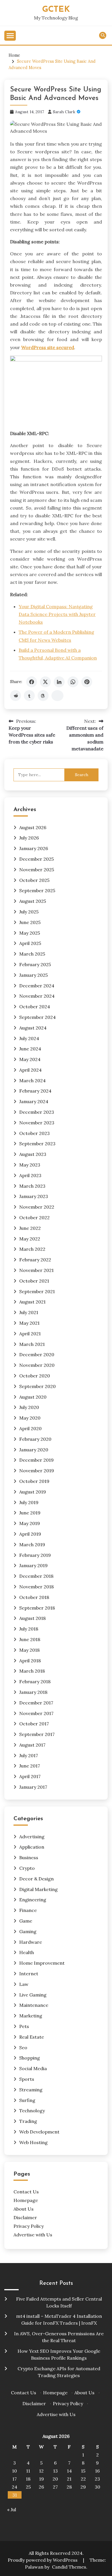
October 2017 (34, 1724)
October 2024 (35, 1007)
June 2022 (30, 1228)
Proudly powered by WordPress (43, 2560)
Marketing (31, 2016)
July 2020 (29, 1407)
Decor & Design (36, 1879)
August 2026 (33, 827)
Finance (28, 1910)
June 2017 (30, 1766)
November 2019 (37, 1471)
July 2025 (29, 912)
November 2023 (37, 1123)
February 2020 (35, 1439)
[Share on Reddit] (16, 696)
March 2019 (32, 1545)
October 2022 (34, 1217)
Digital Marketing (38, 1889)
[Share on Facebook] (32, 682)
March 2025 (32, 954)
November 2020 (37, 1365)
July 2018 (29, 1629)
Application (32, 1847)
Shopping (30, 2058)
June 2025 (30, 922)
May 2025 (30, 933)
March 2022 (32, 1249)
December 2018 (36, 1576)
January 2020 (34, 1450)
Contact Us (26, 2192)
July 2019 (29, 1502)
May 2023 (30, 1165)
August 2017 (32, 1745)
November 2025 (37, 870)
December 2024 (37, 986)
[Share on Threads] (43, 696)
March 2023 (32, 1186)
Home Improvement (42, 1963)
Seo (23, 2048)
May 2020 (30, 1418)
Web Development (39, 2132)
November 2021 (36, 1270)
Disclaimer (25, 2217)
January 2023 (34, 1196)
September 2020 (37, 1386)
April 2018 (30, 1661)
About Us (24, 2209)
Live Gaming (33, 1995)
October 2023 (34, 1133)
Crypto (27, 1868)
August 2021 (32, 1302)
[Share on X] (45, 682)
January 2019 (33, 1565)
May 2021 (29, 1323)
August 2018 (32, 1618)
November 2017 (36, 1713)
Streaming (31, 2090)
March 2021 (32, 1344)
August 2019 (33, 1492)
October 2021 (34, 1281)
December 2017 (36, 1703)
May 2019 (30, 1523)
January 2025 (33, 975)
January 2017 (33, 1787)
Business (29, 1857)
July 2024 (29, 1038)
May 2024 (30, 1059)
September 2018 (37, 1608)
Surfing (27, 2100)
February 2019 (35, 1555)
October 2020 (35, 1376)
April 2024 (30, 1070)
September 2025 (37, 890)
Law (24, 1984)
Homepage (26, 2200)
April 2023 (30, 1175)
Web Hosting (33, 2142)
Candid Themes (69, 2567)
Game (26, 1921)
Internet (29, 1974)
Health (27, 1952)
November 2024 (37, 996)
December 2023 (37, 1112)
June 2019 (30, 1513)
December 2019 (36, 1460)
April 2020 (30, 1428)
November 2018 (36, 1587)
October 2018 (34, 1597)
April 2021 (30, 1334)
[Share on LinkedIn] (59, 682)
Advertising (32, 1837)
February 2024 (35, 1091)
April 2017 (30, 1776)
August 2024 (33, 1028)
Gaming (28, 1931)
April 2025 (30, 943)
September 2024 (37, 1017)
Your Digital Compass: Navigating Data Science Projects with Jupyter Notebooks (57, 614)
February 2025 (35, 964)
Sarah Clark (64, 112)
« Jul (12, 2510)
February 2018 (35, 1682)
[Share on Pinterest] (87, 682)
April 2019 (30, 1534)
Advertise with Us (33, 2235)
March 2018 (32, 1671)
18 (28, 2479)
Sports (27, 2079)
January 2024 (34, 1101)
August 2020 (33, 1397)
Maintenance (34, 2005)
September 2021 (37, 1291)
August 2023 (33, 1154)
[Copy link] (57, 696)
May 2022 (30, 1239)
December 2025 (36, 859)
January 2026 (34, 848)
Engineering (33, 1900)
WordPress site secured (48, 347)
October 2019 (34, 1481)
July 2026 (29, 838)
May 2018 (29, 1650)
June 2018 (30, 1639)
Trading (28, 2121)
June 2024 (30, 1049)
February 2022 (35, 1260)
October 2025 (34, 880)
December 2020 (37, 1354)
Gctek (56, 10)
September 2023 (37, 1144)
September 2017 (37, 1734)
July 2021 (29, 1312)
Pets (24, 2026)
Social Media (33, 2068)
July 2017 (29, 1755)
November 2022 (37, 1207)
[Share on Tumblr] (29, 696)
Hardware (31, 1942)
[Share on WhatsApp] (73, 682)
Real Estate (32, 2037)
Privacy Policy (29, 2226)
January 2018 (33, 1692)
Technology (32, 2111)
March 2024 (32, 1080)
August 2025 (33, 901)
